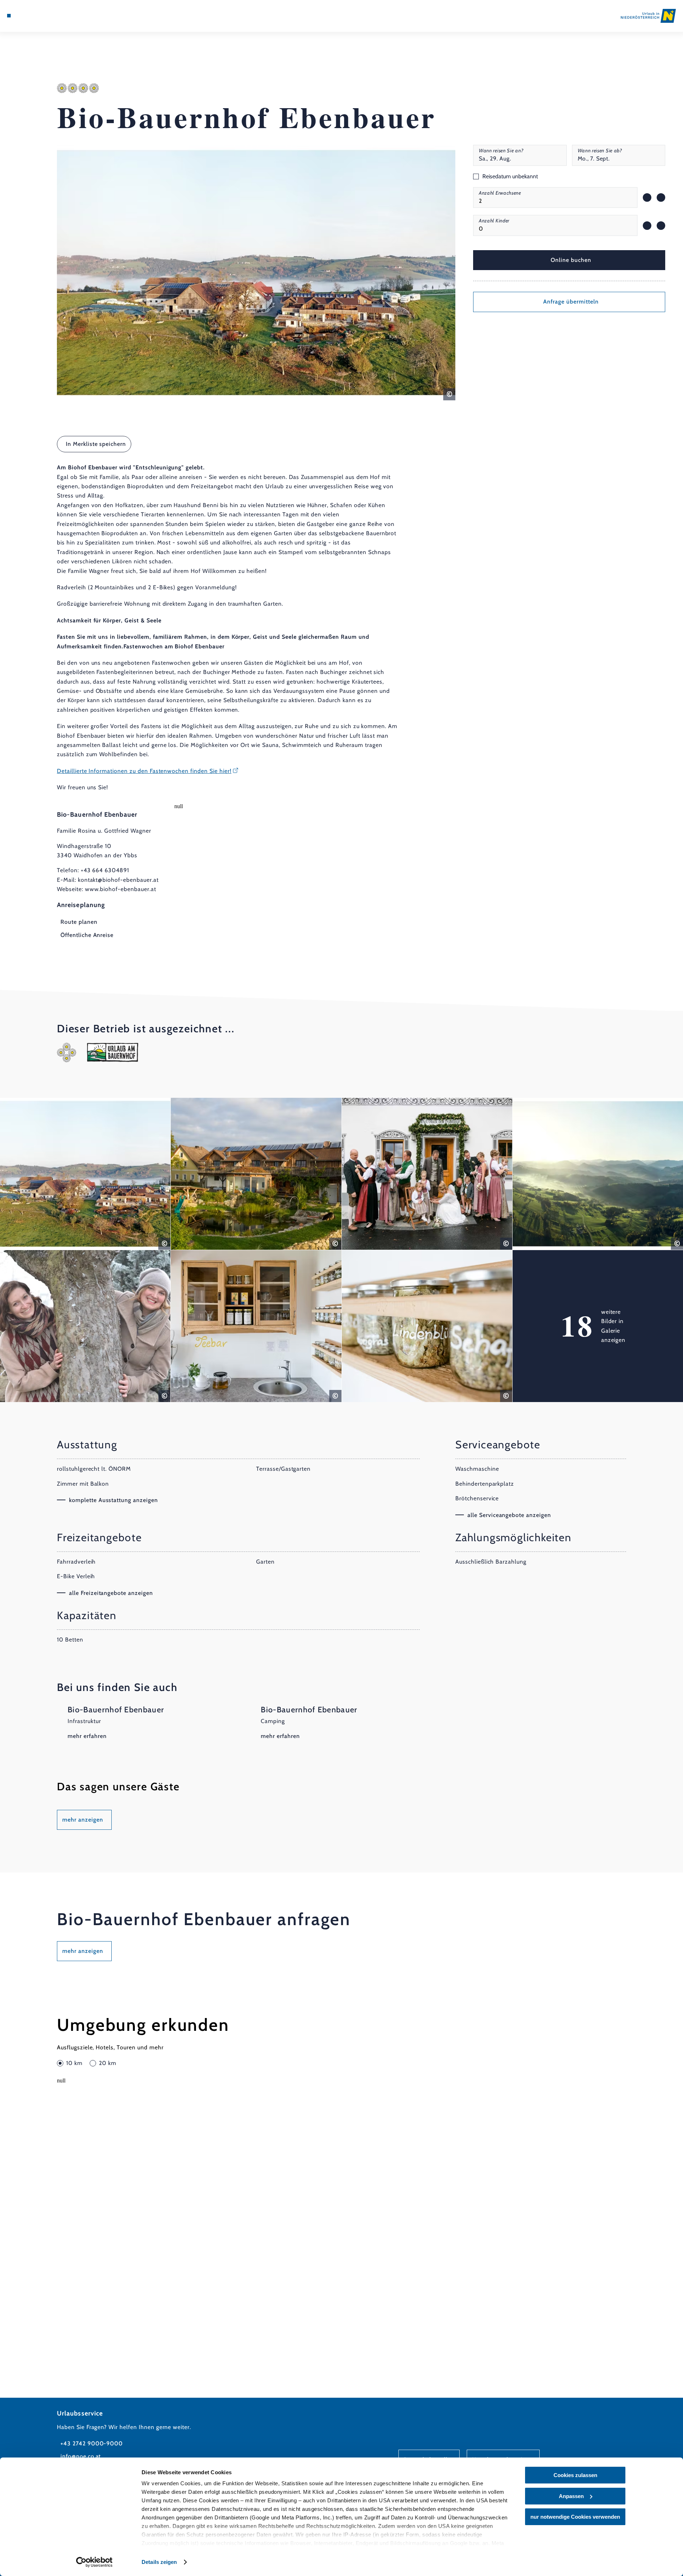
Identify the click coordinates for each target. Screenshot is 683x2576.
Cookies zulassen (575, 2475)
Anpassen (571, 2496)
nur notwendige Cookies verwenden (575, 2517)
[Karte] (28, 16)
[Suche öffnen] (50, 16)
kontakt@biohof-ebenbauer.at (118, 880)
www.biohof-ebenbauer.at (121, 889)
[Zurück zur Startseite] (648, 16)
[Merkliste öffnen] (39, 16)
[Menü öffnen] (9, 16)
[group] (555, 197)
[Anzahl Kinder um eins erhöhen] (661, 226)
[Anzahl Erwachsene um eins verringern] (647, 197)
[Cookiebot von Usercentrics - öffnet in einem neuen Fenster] (94, 2562)
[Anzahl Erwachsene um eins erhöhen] (661, 197)
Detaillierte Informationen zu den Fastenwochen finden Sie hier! (144, 771)
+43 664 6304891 (105, 870)
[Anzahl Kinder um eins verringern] (647, 226)
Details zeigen (159, 2562)
